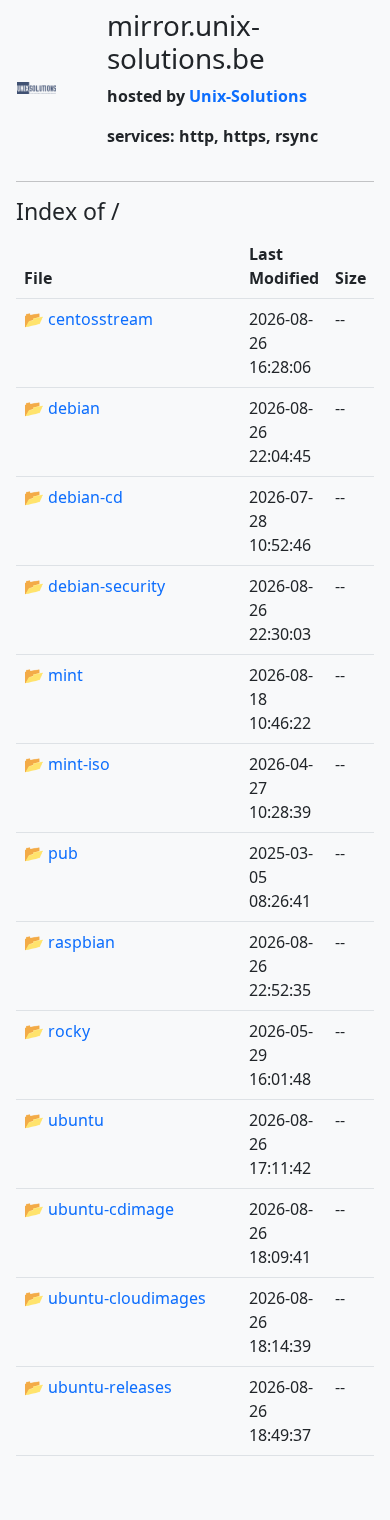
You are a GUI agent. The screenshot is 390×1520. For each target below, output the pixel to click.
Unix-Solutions (248, 96)
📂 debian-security (94, 586)
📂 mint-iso (67, 764)
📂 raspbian (69, 942)
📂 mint (53, 675)
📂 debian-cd (73, 497)
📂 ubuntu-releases (98, 1387)
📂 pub (51, 853)
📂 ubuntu (64, 1120)
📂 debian (62, 408)
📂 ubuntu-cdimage (99, 1209)
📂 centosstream (88, 319)
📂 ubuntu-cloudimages (115, 1298)
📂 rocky (57, 1031)
